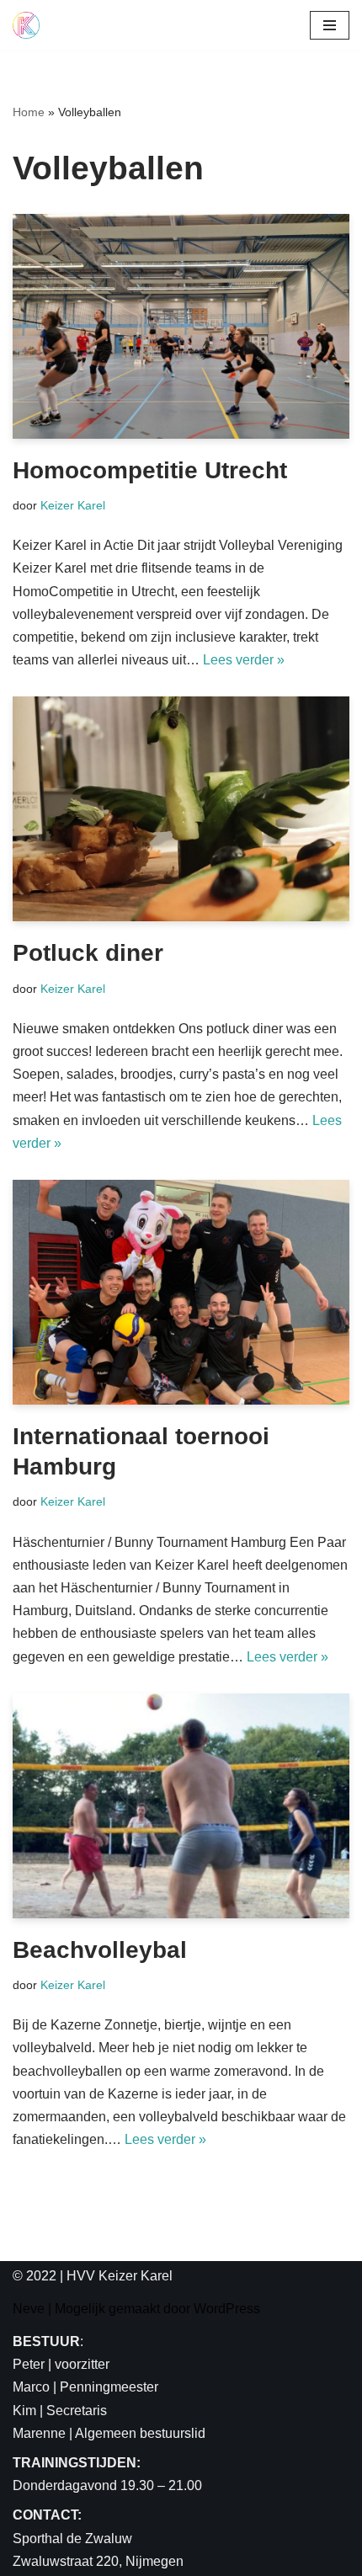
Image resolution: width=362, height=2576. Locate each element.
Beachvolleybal (100, 1950)
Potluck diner (88, 953)
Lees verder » (244, 660)
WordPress (227, 2309)
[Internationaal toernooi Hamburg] (181, 1292)
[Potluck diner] (181, 809)
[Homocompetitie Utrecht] (181, 326)
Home (29, 112)
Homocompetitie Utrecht (150, 470)
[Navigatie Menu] (330, 25)
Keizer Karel (73, 505)
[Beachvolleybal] (181, 1806)
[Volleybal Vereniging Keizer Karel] (26, 25)
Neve (29, 2309)
